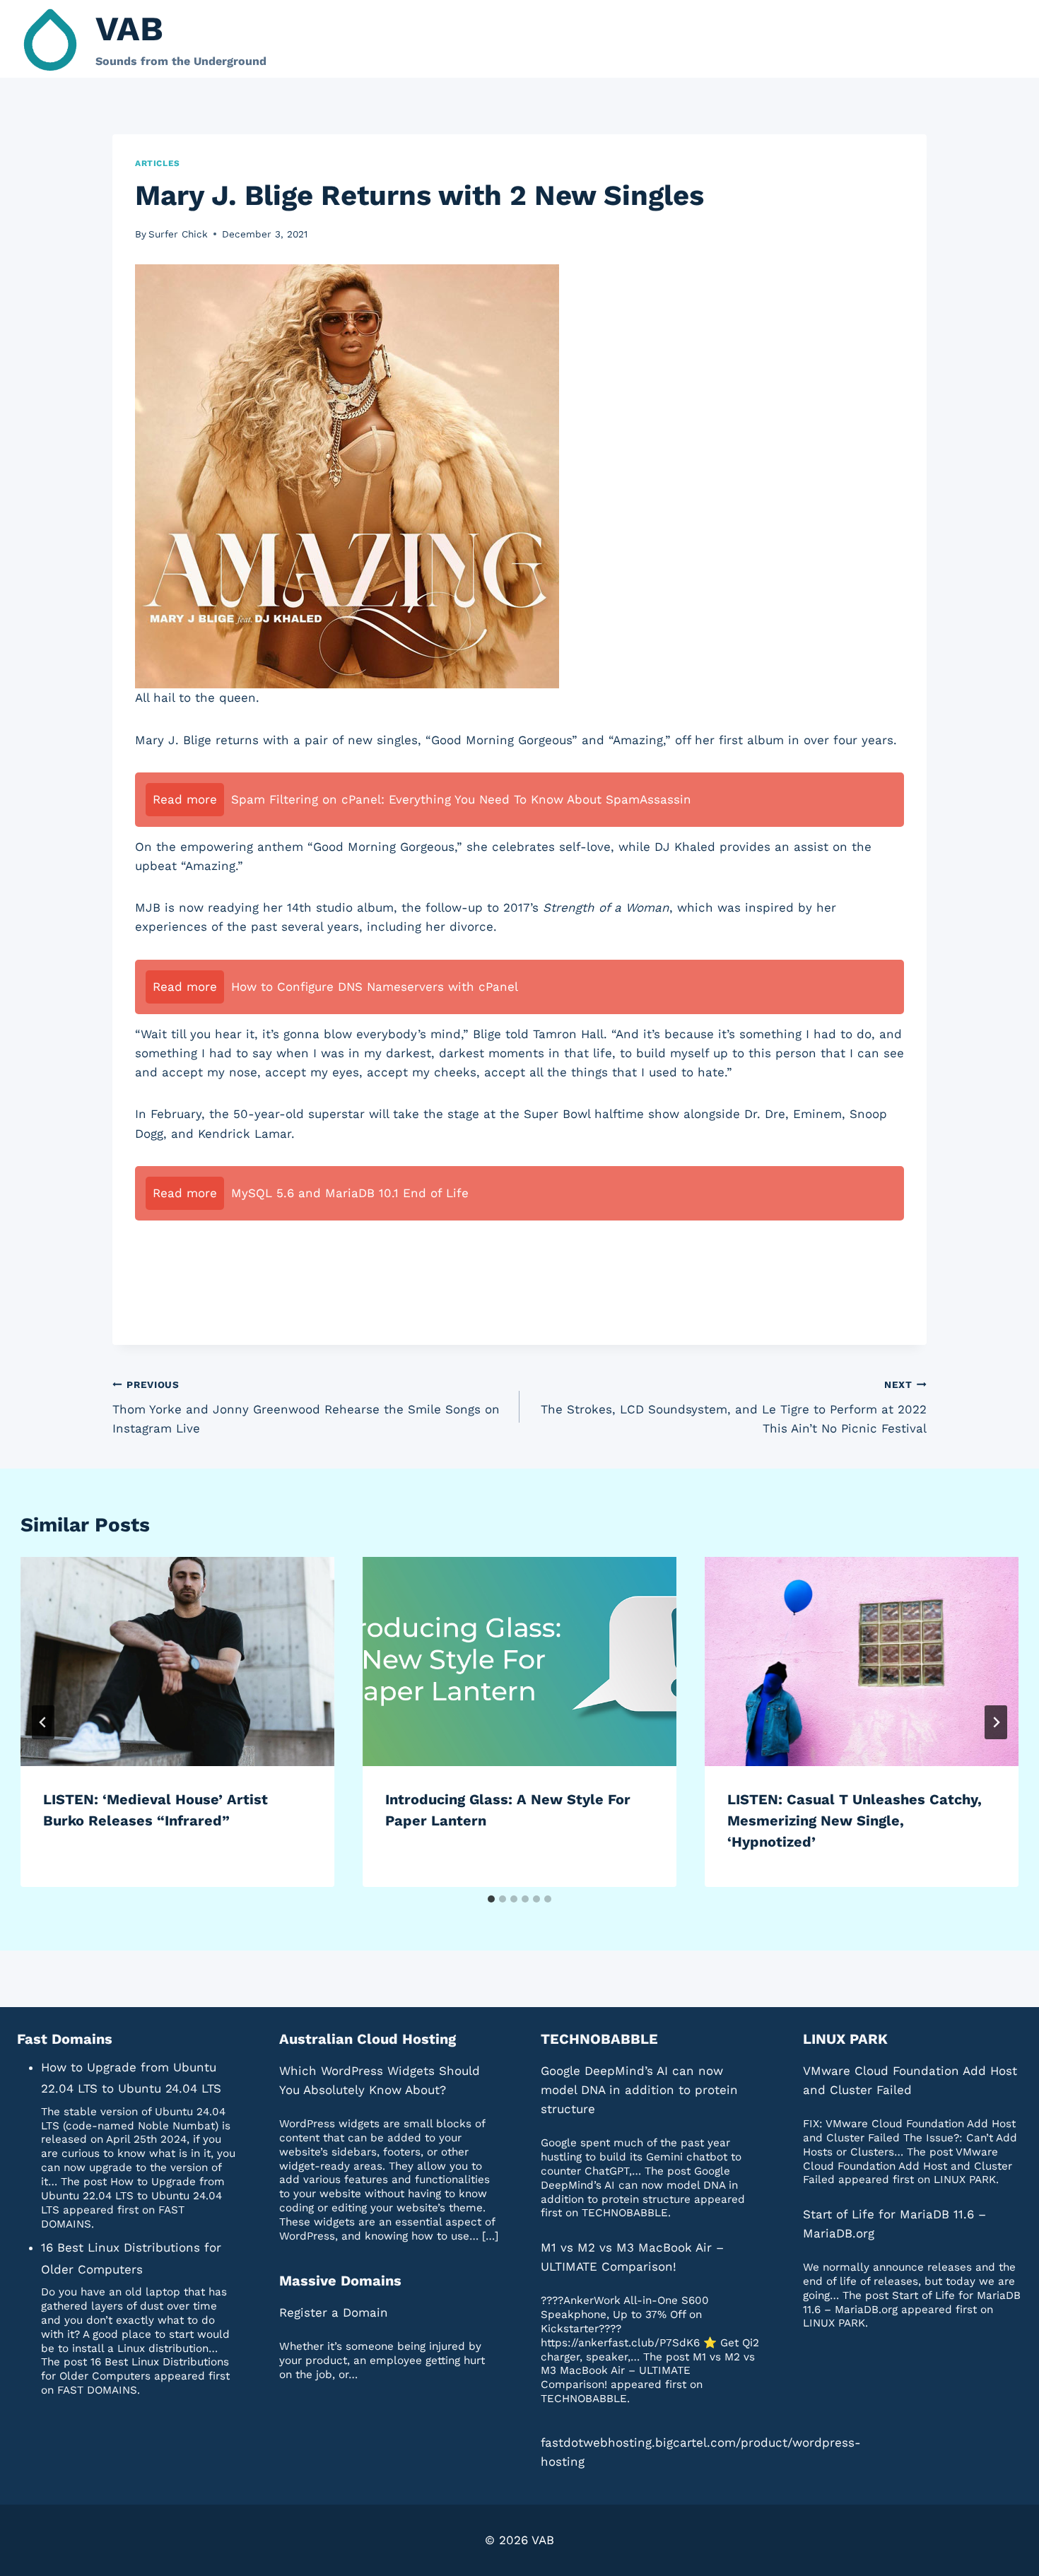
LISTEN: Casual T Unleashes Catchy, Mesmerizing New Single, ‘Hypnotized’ (855, 1821)
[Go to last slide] (43, 1722)
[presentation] (177, 1662)
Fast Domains (65, 2039)
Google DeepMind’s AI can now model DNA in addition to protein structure (639, 2090)
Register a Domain (334, 2312)
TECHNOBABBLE (599, 2039)
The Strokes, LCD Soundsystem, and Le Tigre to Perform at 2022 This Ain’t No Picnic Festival (734, 1407)
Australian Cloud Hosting (368, 2039)
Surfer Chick (178, 234)
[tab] (491, 1899)
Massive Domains (340, 2281)
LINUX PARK (845, 2039)
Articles (158, 163)
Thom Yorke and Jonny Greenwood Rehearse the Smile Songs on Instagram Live (306, 1407)
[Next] (996, 1722)
